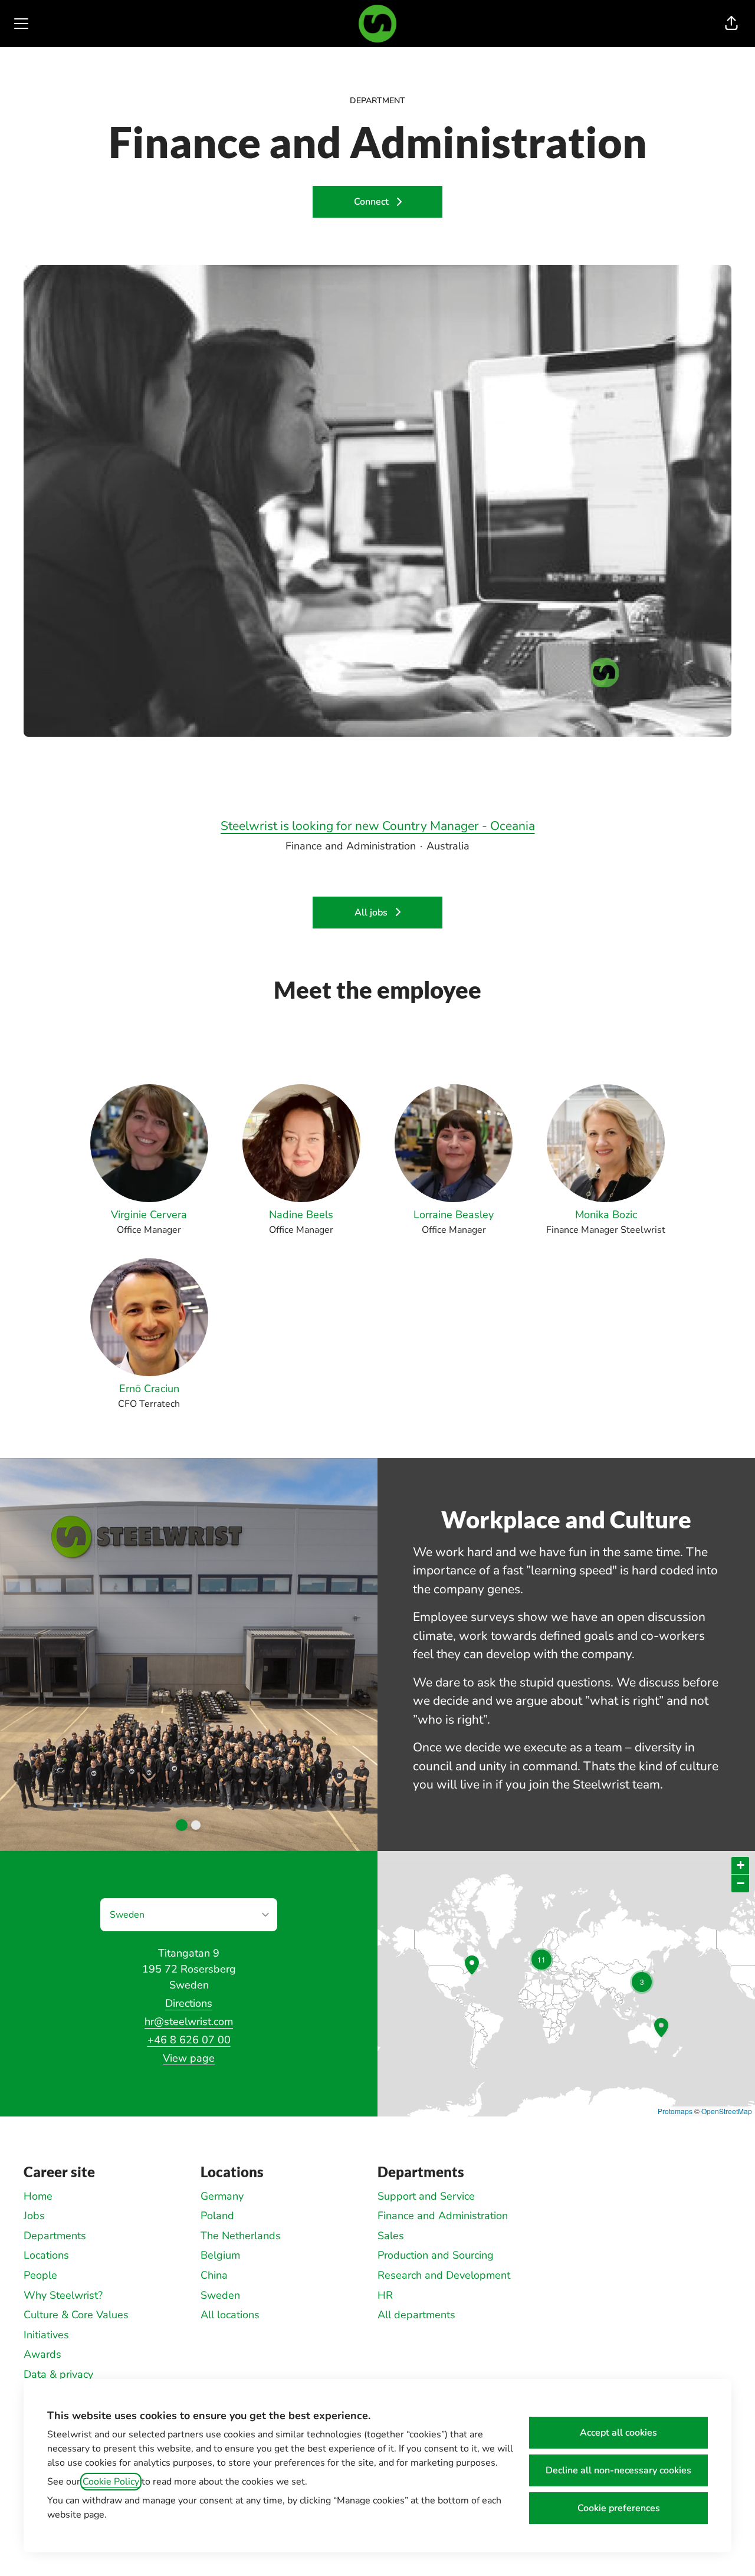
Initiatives (46, 2335)
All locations (230, 2315)
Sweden (220, 2295)
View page (189, 2058)
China (214, 2275)
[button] (731, 24)
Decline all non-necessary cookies (618, 2470)
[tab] (182, 1825)
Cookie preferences (619, 2508)
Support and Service (426, 2196)
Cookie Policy (111, 2482)
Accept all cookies (618, 2433)
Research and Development (444, 2275)
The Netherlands (241, 2236)
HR (385, 2295)
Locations (46, 2255)
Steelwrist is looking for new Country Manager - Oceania (378, 826)
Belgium (220, 2255)
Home (38, 2196)
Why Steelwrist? (63, 2295)
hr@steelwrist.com (189, 2022)
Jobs (34, 2216)
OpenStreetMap (727, 2111)
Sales (391, 2236)
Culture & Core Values (76, 2315)
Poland (217, 2216)
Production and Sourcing (436, 2255)
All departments (416, 2315)
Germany (222, 2196)
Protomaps (675, 2111)
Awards (42, 2354)
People (40, 2275)
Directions (189, 2003)
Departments (55, 2236)
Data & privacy (58, 2374)
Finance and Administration (443, 2216)
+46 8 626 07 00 (189, 2040)
